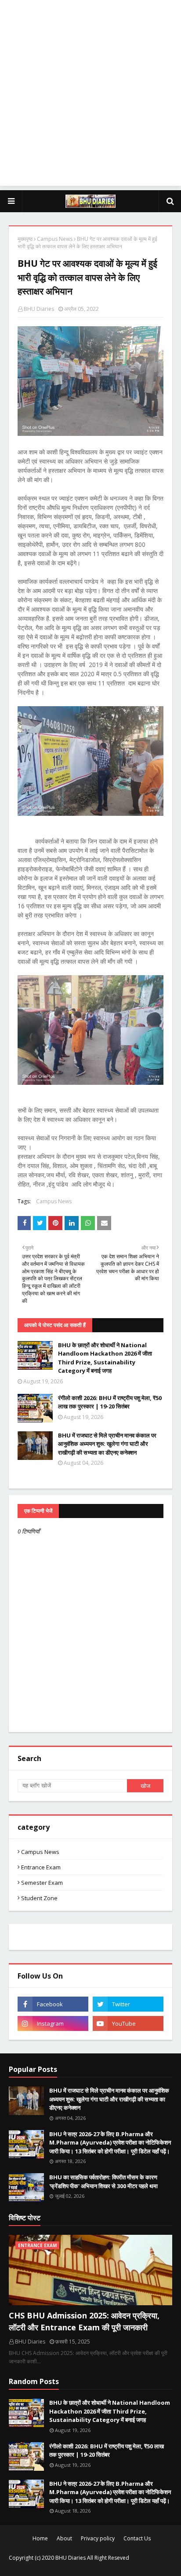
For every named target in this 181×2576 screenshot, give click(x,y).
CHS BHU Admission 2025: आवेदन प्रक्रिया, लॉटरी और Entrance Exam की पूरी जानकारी (84, 2321)
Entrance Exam (41, 1867)
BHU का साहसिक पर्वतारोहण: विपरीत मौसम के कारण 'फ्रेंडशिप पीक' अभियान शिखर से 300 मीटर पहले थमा (103, 2182)
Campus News (55, 239)
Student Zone (39, 1898)
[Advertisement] (90, 95)
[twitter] (128, 2004)
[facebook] (53, 2004)
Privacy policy (98, 2538)
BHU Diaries (39, 309)
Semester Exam (42, 1883)
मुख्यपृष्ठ (25, 239)
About (64, 2538)
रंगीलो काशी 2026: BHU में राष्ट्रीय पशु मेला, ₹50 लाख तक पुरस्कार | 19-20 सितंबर (110, 1402)
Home (40, 2538)
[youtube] (128, 2023)
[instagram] (53, 2023)
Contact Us (137, 2538)
